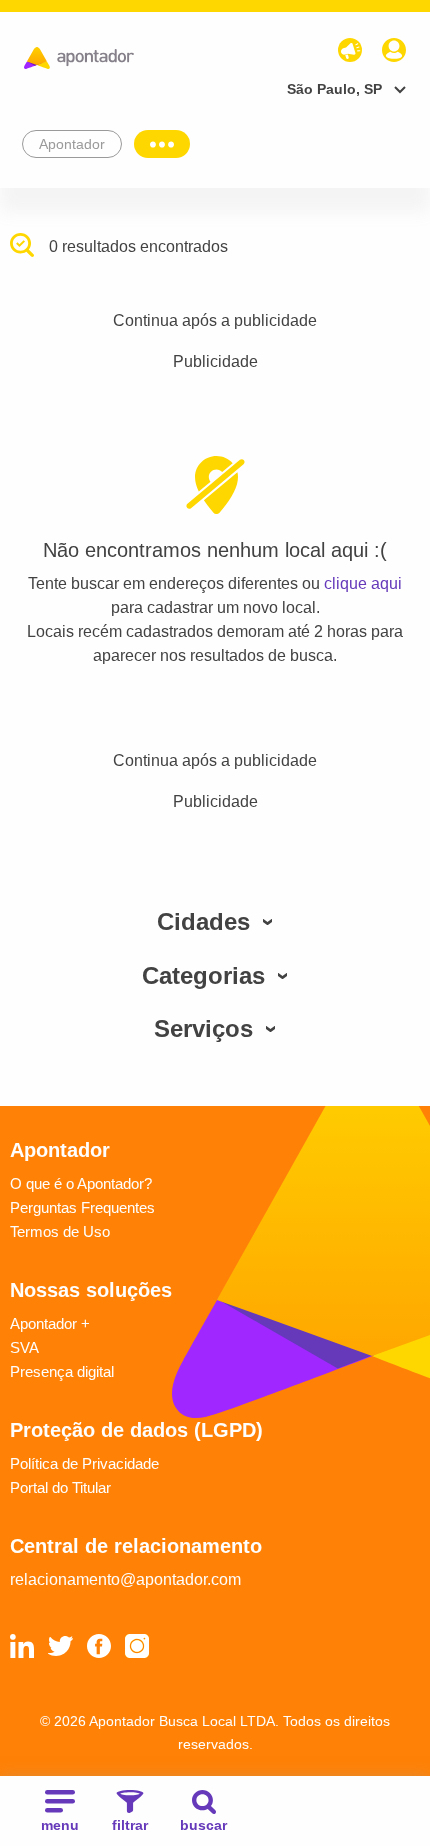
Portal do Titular (60, 1487)
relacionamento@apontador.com (125, 1579)
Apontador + (50, 1323)
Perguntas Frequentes (82, 1207)
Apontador (72, 144)
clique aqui (363, 583)
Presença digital (62, 1371)
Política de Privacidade (84, 1463)
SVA (24, 1347)
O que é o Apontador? (81, 1183)
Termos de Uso (60, 1231)
